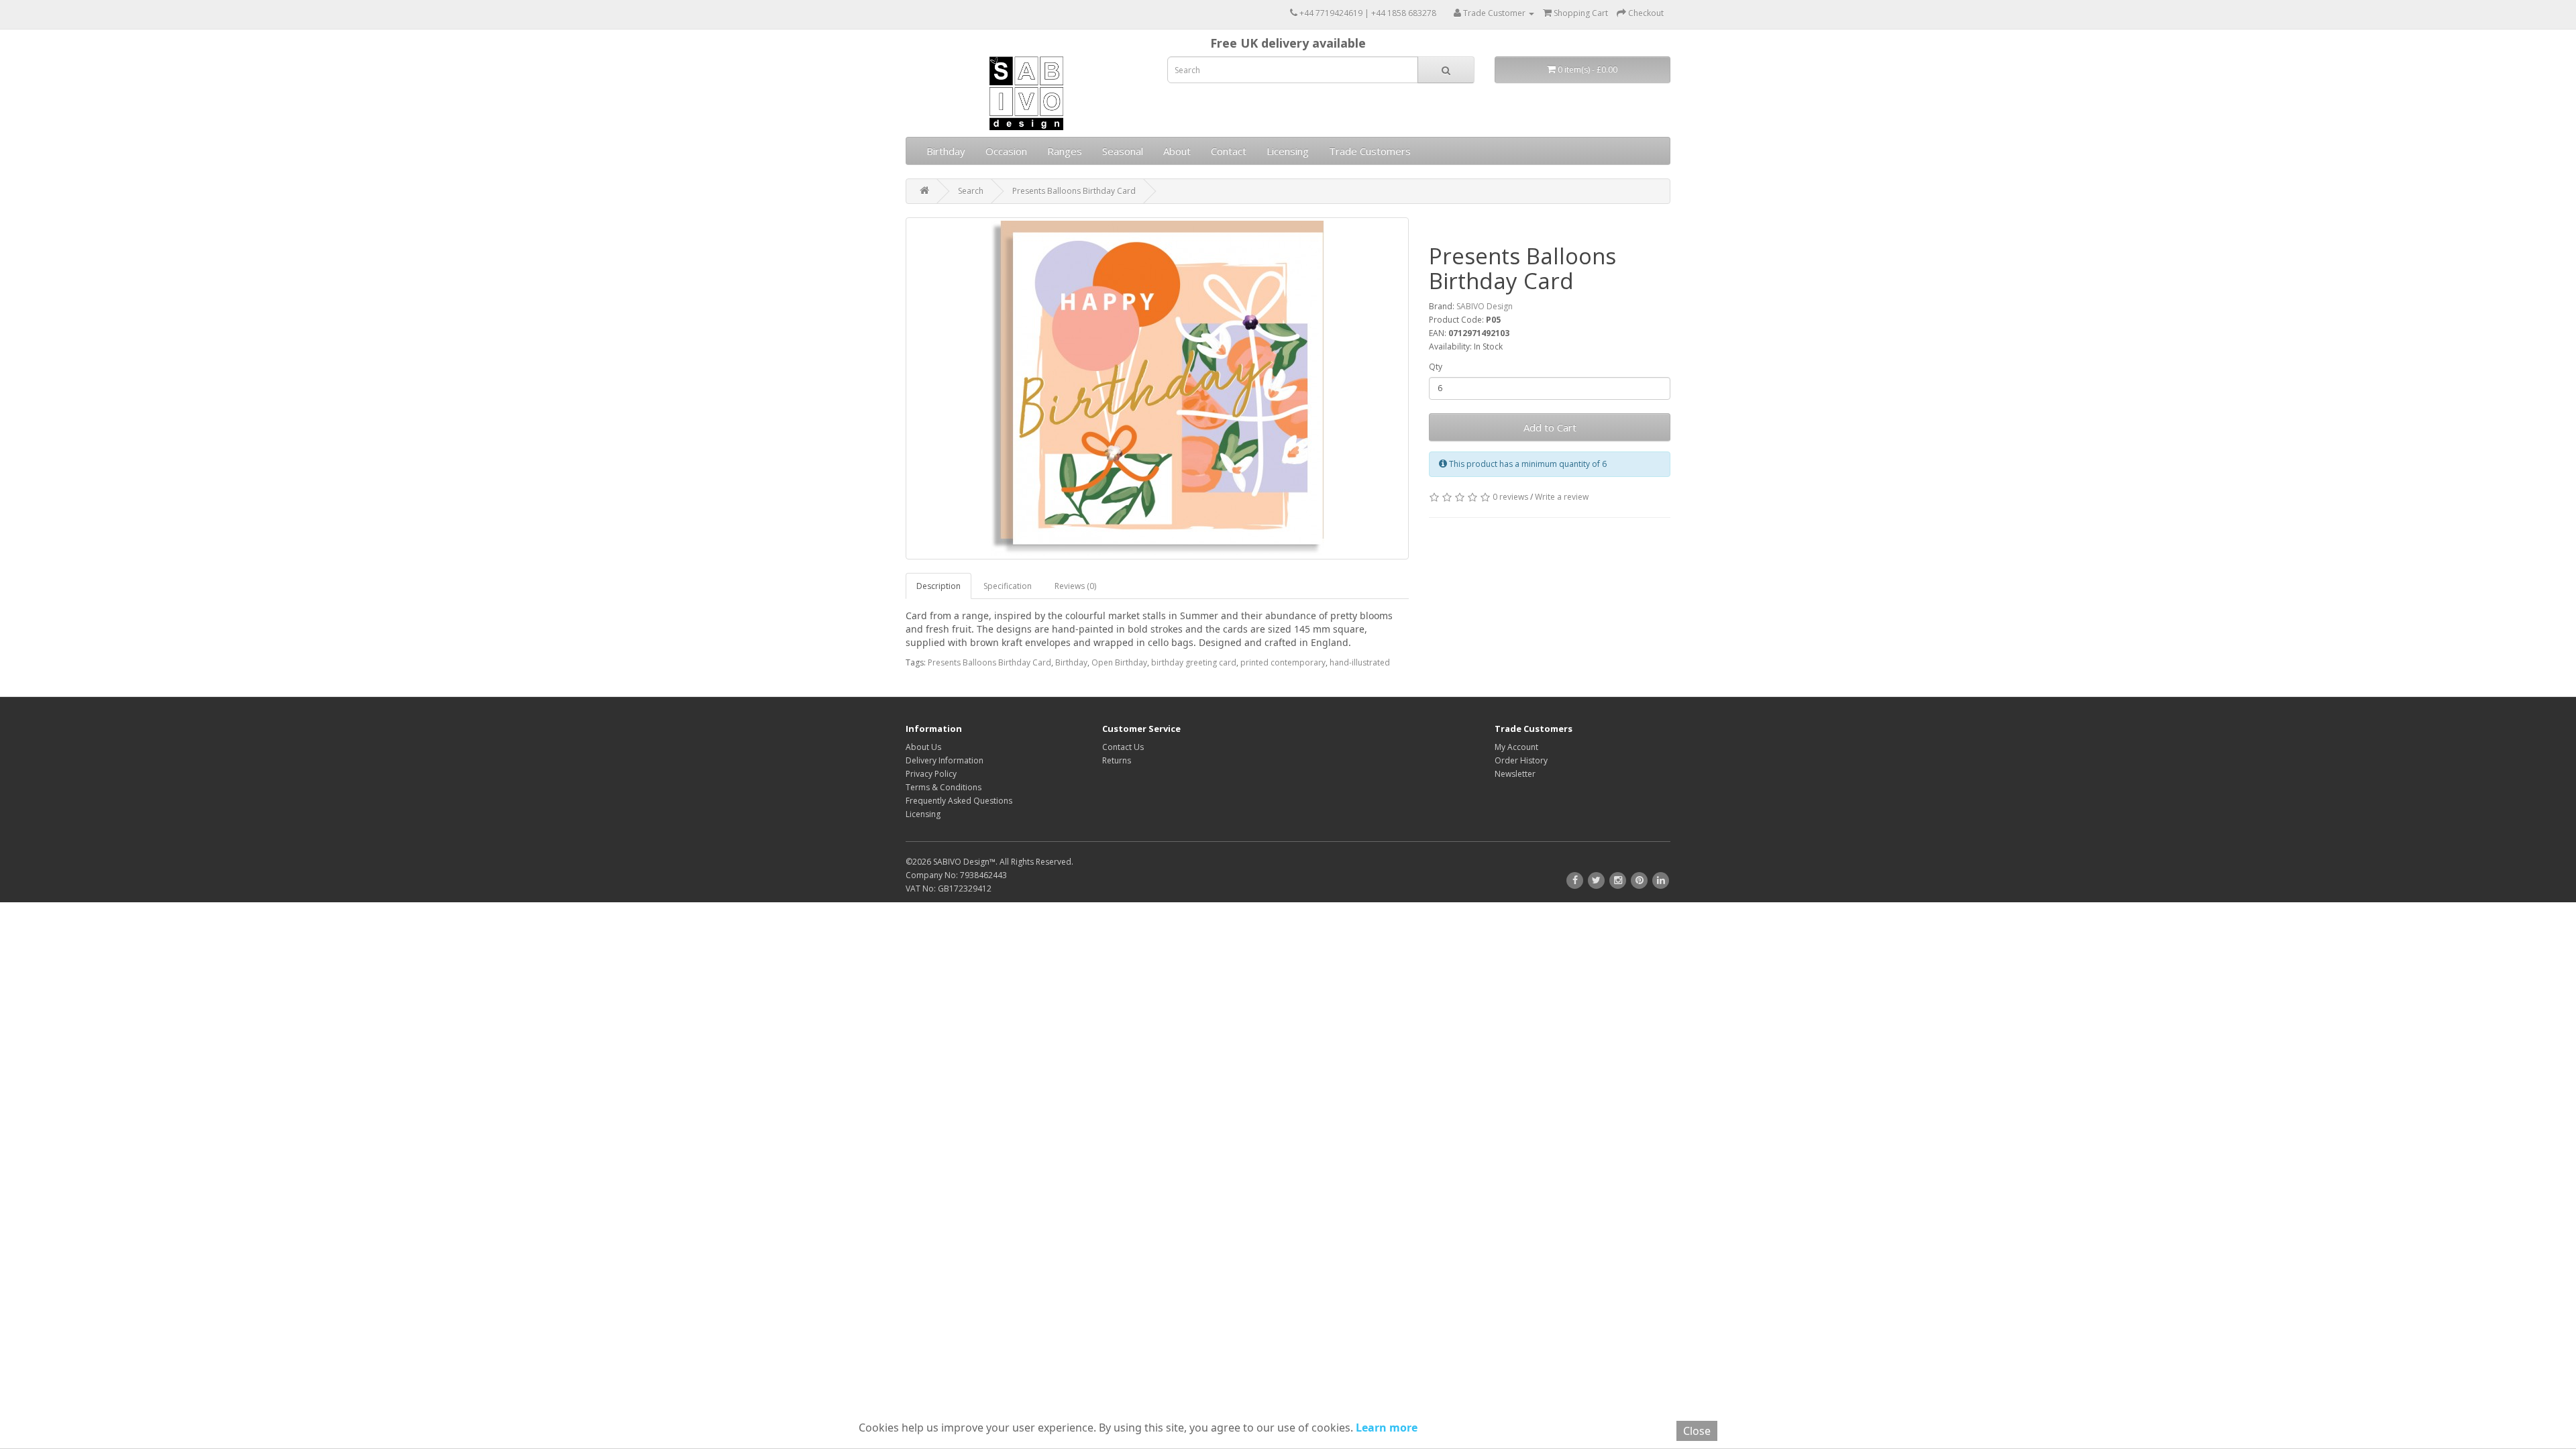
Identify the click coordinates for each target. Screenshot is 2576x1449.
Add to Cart (1550, 427)
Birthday (946, 151)
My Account (1516, 747)
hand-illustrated (1360, 662)
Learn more (1385, 1428)
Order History (1521, 760)
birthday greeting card (1194, 662)
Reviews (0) (1075, 586)
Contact (1229, 151)
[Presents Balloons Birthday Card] (1157, 388)
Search (971, 191)
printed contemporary (1283, 662)
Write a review (1562, 497)
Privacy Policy (931, 774)
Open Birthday (1119, 662)
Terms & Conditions (944, 787)
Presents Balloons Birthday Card (1074, 191)
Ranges (1065, 151)
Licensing (1288, 151)
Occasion (1006, 151)
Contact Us (1123, 747)
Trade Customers (1370, 151)
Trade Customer (1494, 13)
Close (1697, 1431)
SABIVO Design (1485, 306)
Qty (1436, 367)
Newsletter (1515, 774)
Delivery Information (945, 760)
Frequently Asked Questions (959, 801)
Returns (1117, 760)
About (1177, 151)
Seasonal (1123, 151)
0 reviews (1510, 497)
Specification (1008, 586)
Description (938, 586)
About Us (923, 747)
